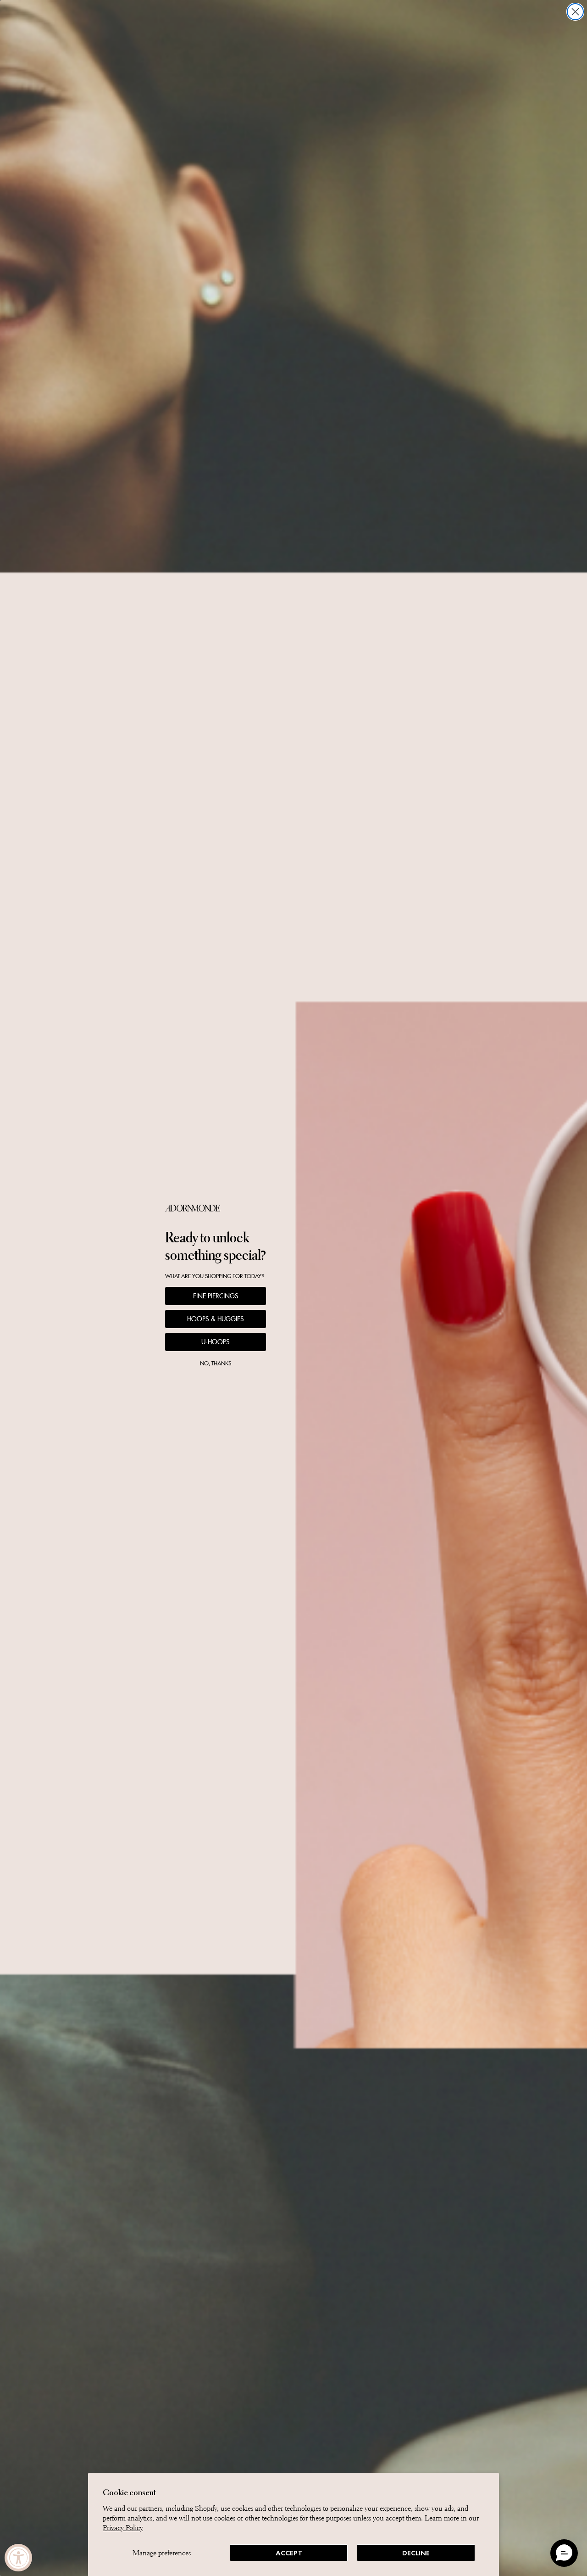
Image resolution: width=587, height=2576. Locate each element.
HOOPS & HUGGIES (216, 1319)
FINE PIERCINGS (216, 1296)
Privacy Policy (123, 2528)
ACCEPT (289, 2553)
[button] (564, 2553)
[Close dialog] (575, 12)
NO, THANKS (216, 1363)
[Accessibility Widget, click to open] (18, 2558)
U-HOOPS (216, 1342)
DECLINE (416, 2553)
